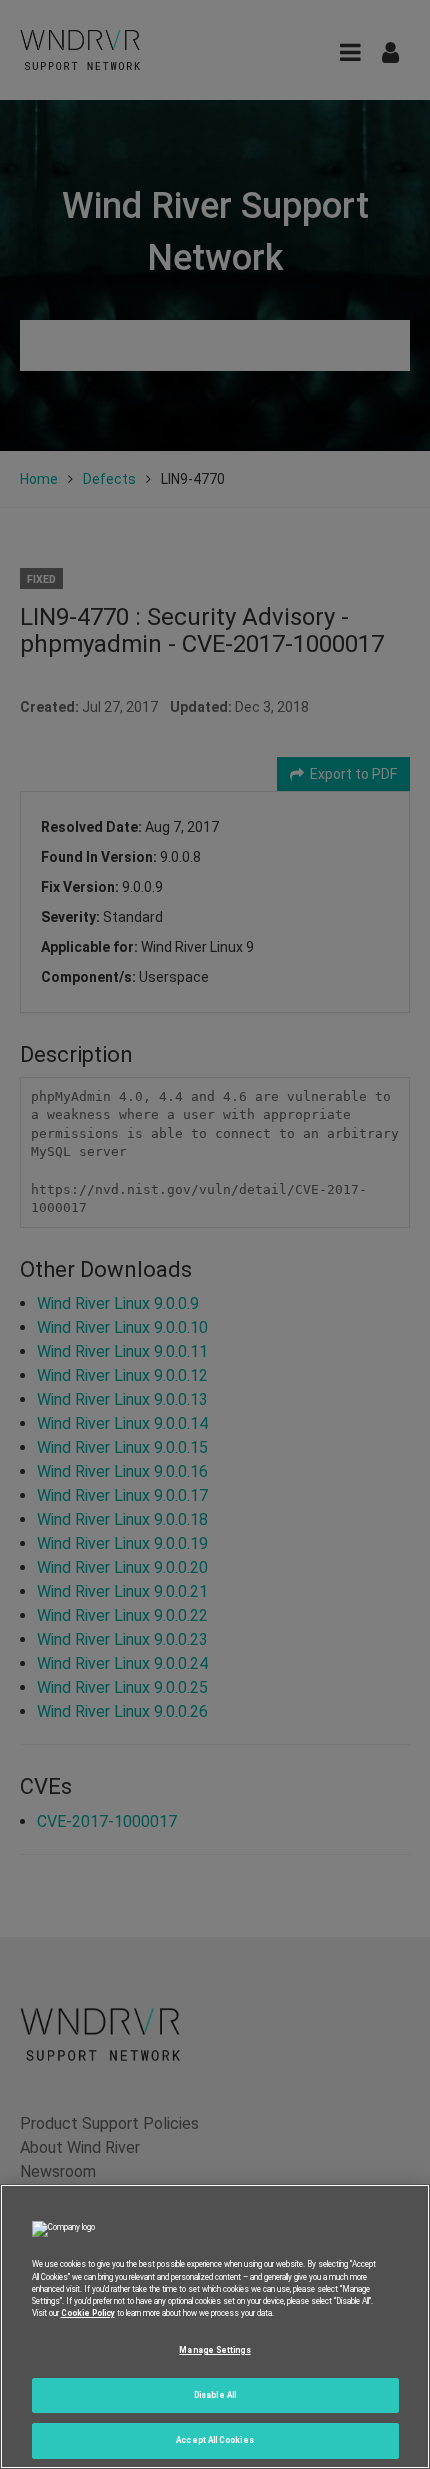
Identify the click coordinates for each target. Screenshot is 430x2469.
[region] (215, 2326)
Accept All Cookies (214, 2440)
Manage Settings (214, 2350)
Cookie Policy (88, 2313)
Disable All (215, 2395)
